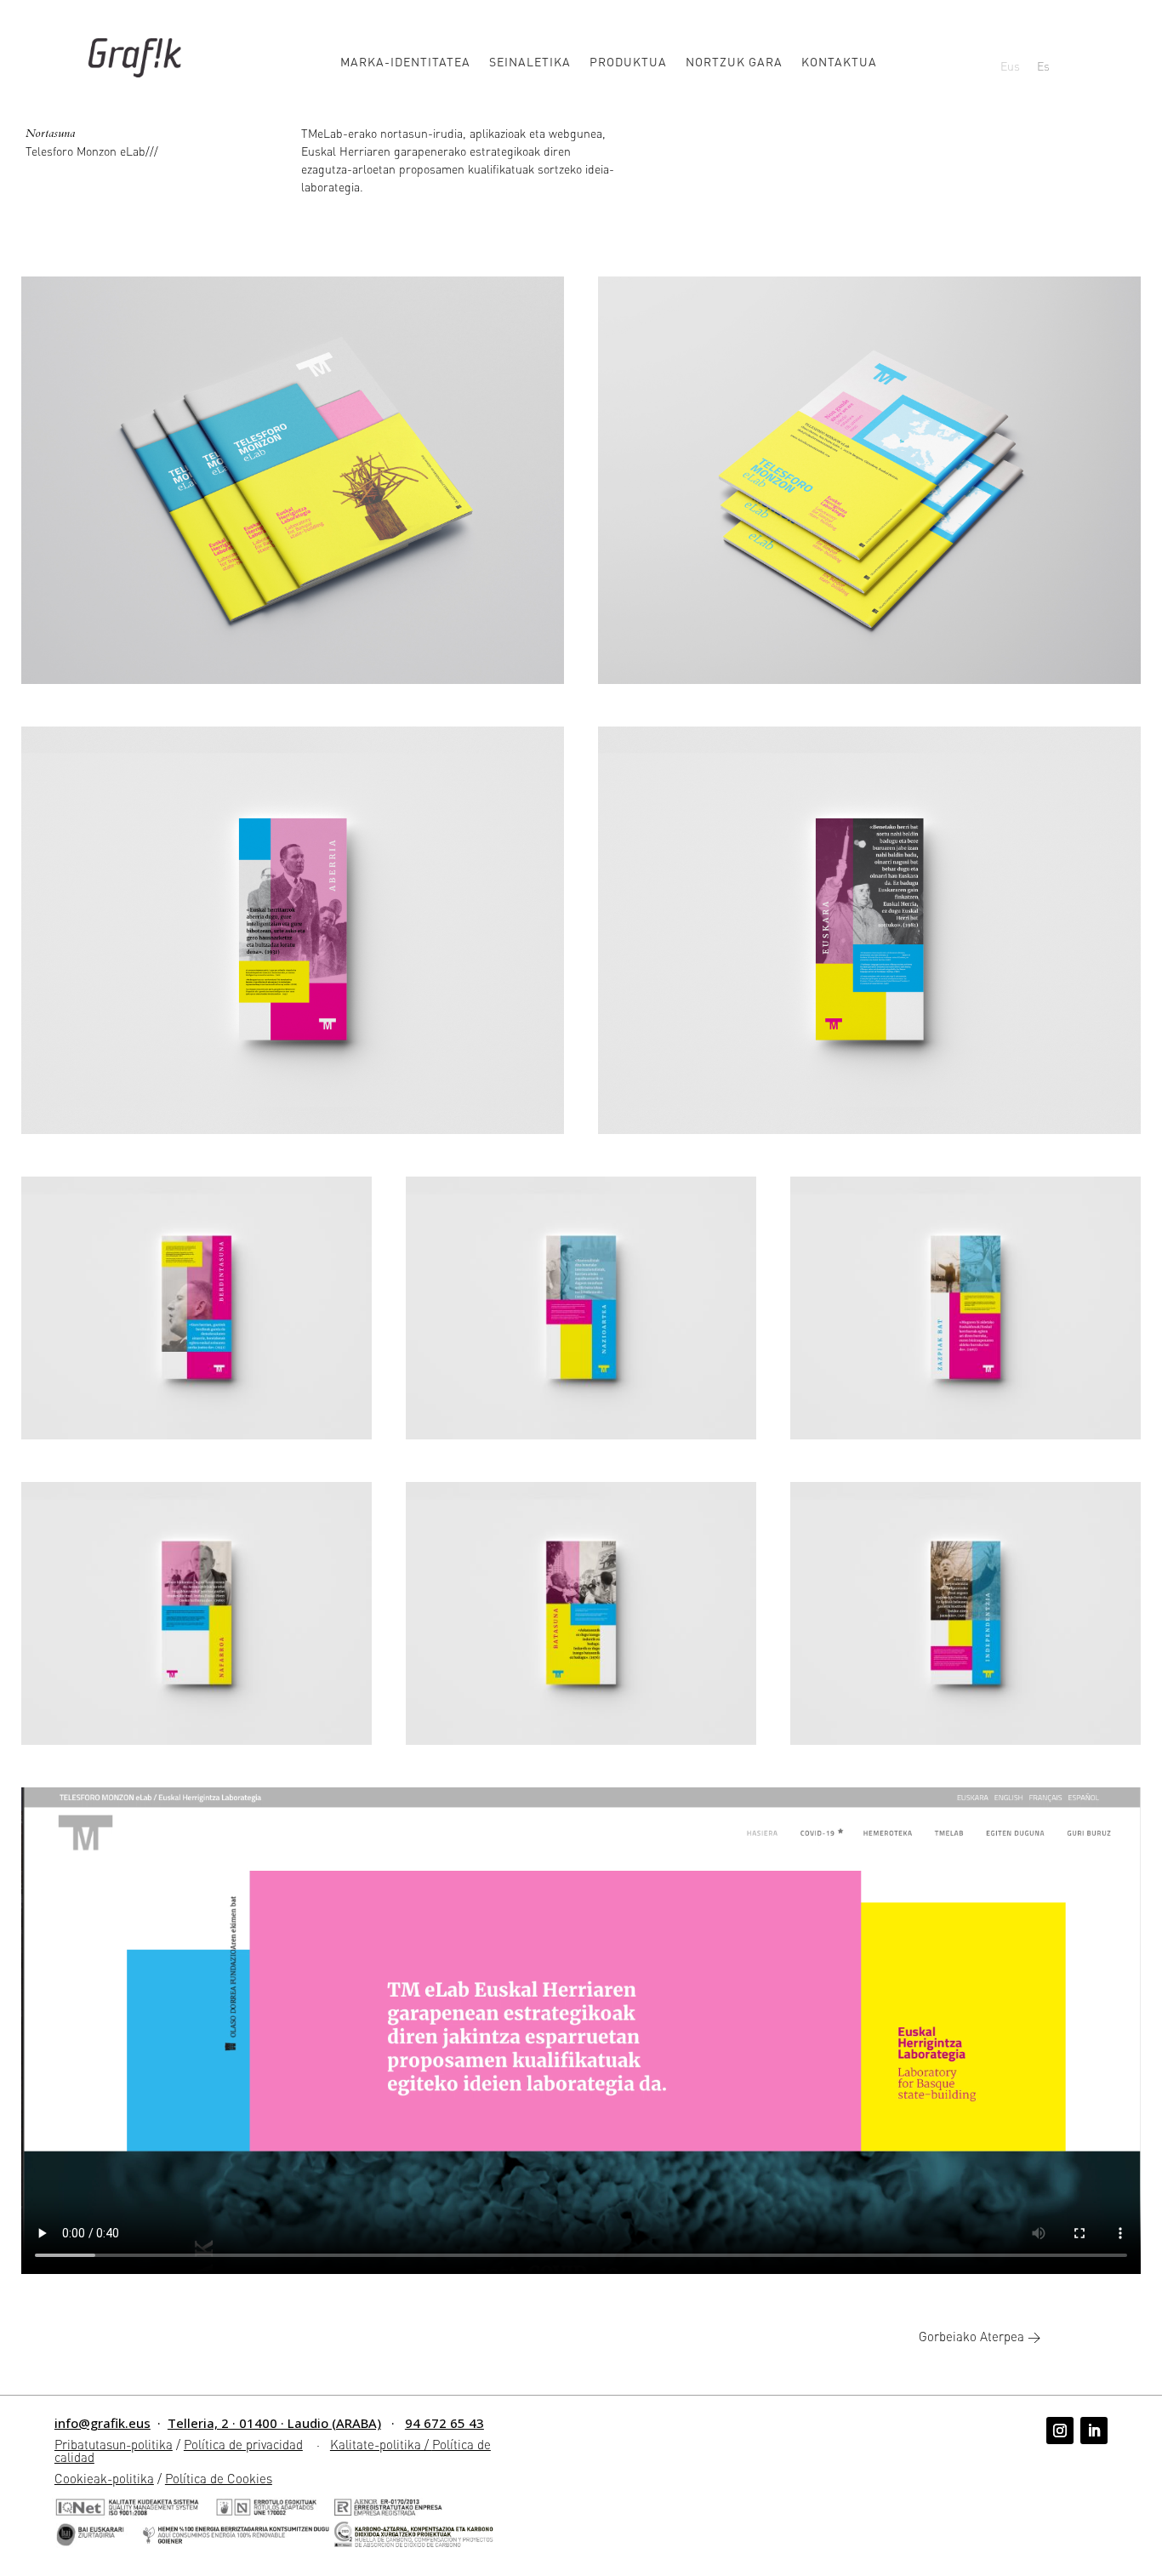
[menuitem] (1010, 65)
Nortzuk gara (734, 62)
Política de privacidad (243, 2444)
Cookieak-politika (104, 2478)
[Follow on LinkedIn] (1094, 2431)
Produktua (628, 62)
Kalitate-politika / (381, 2444)
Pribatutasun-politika (114, 2444)
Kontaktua (839, 62)
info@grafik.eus (103, 2423)
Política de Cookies (219, 2478)
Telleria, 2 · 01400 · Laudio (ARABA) (274, 2423)
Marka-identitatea (405, 62)
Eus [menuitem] (1010, 66)
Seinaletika (530, 62)
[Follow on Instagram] (1060, 2431)
